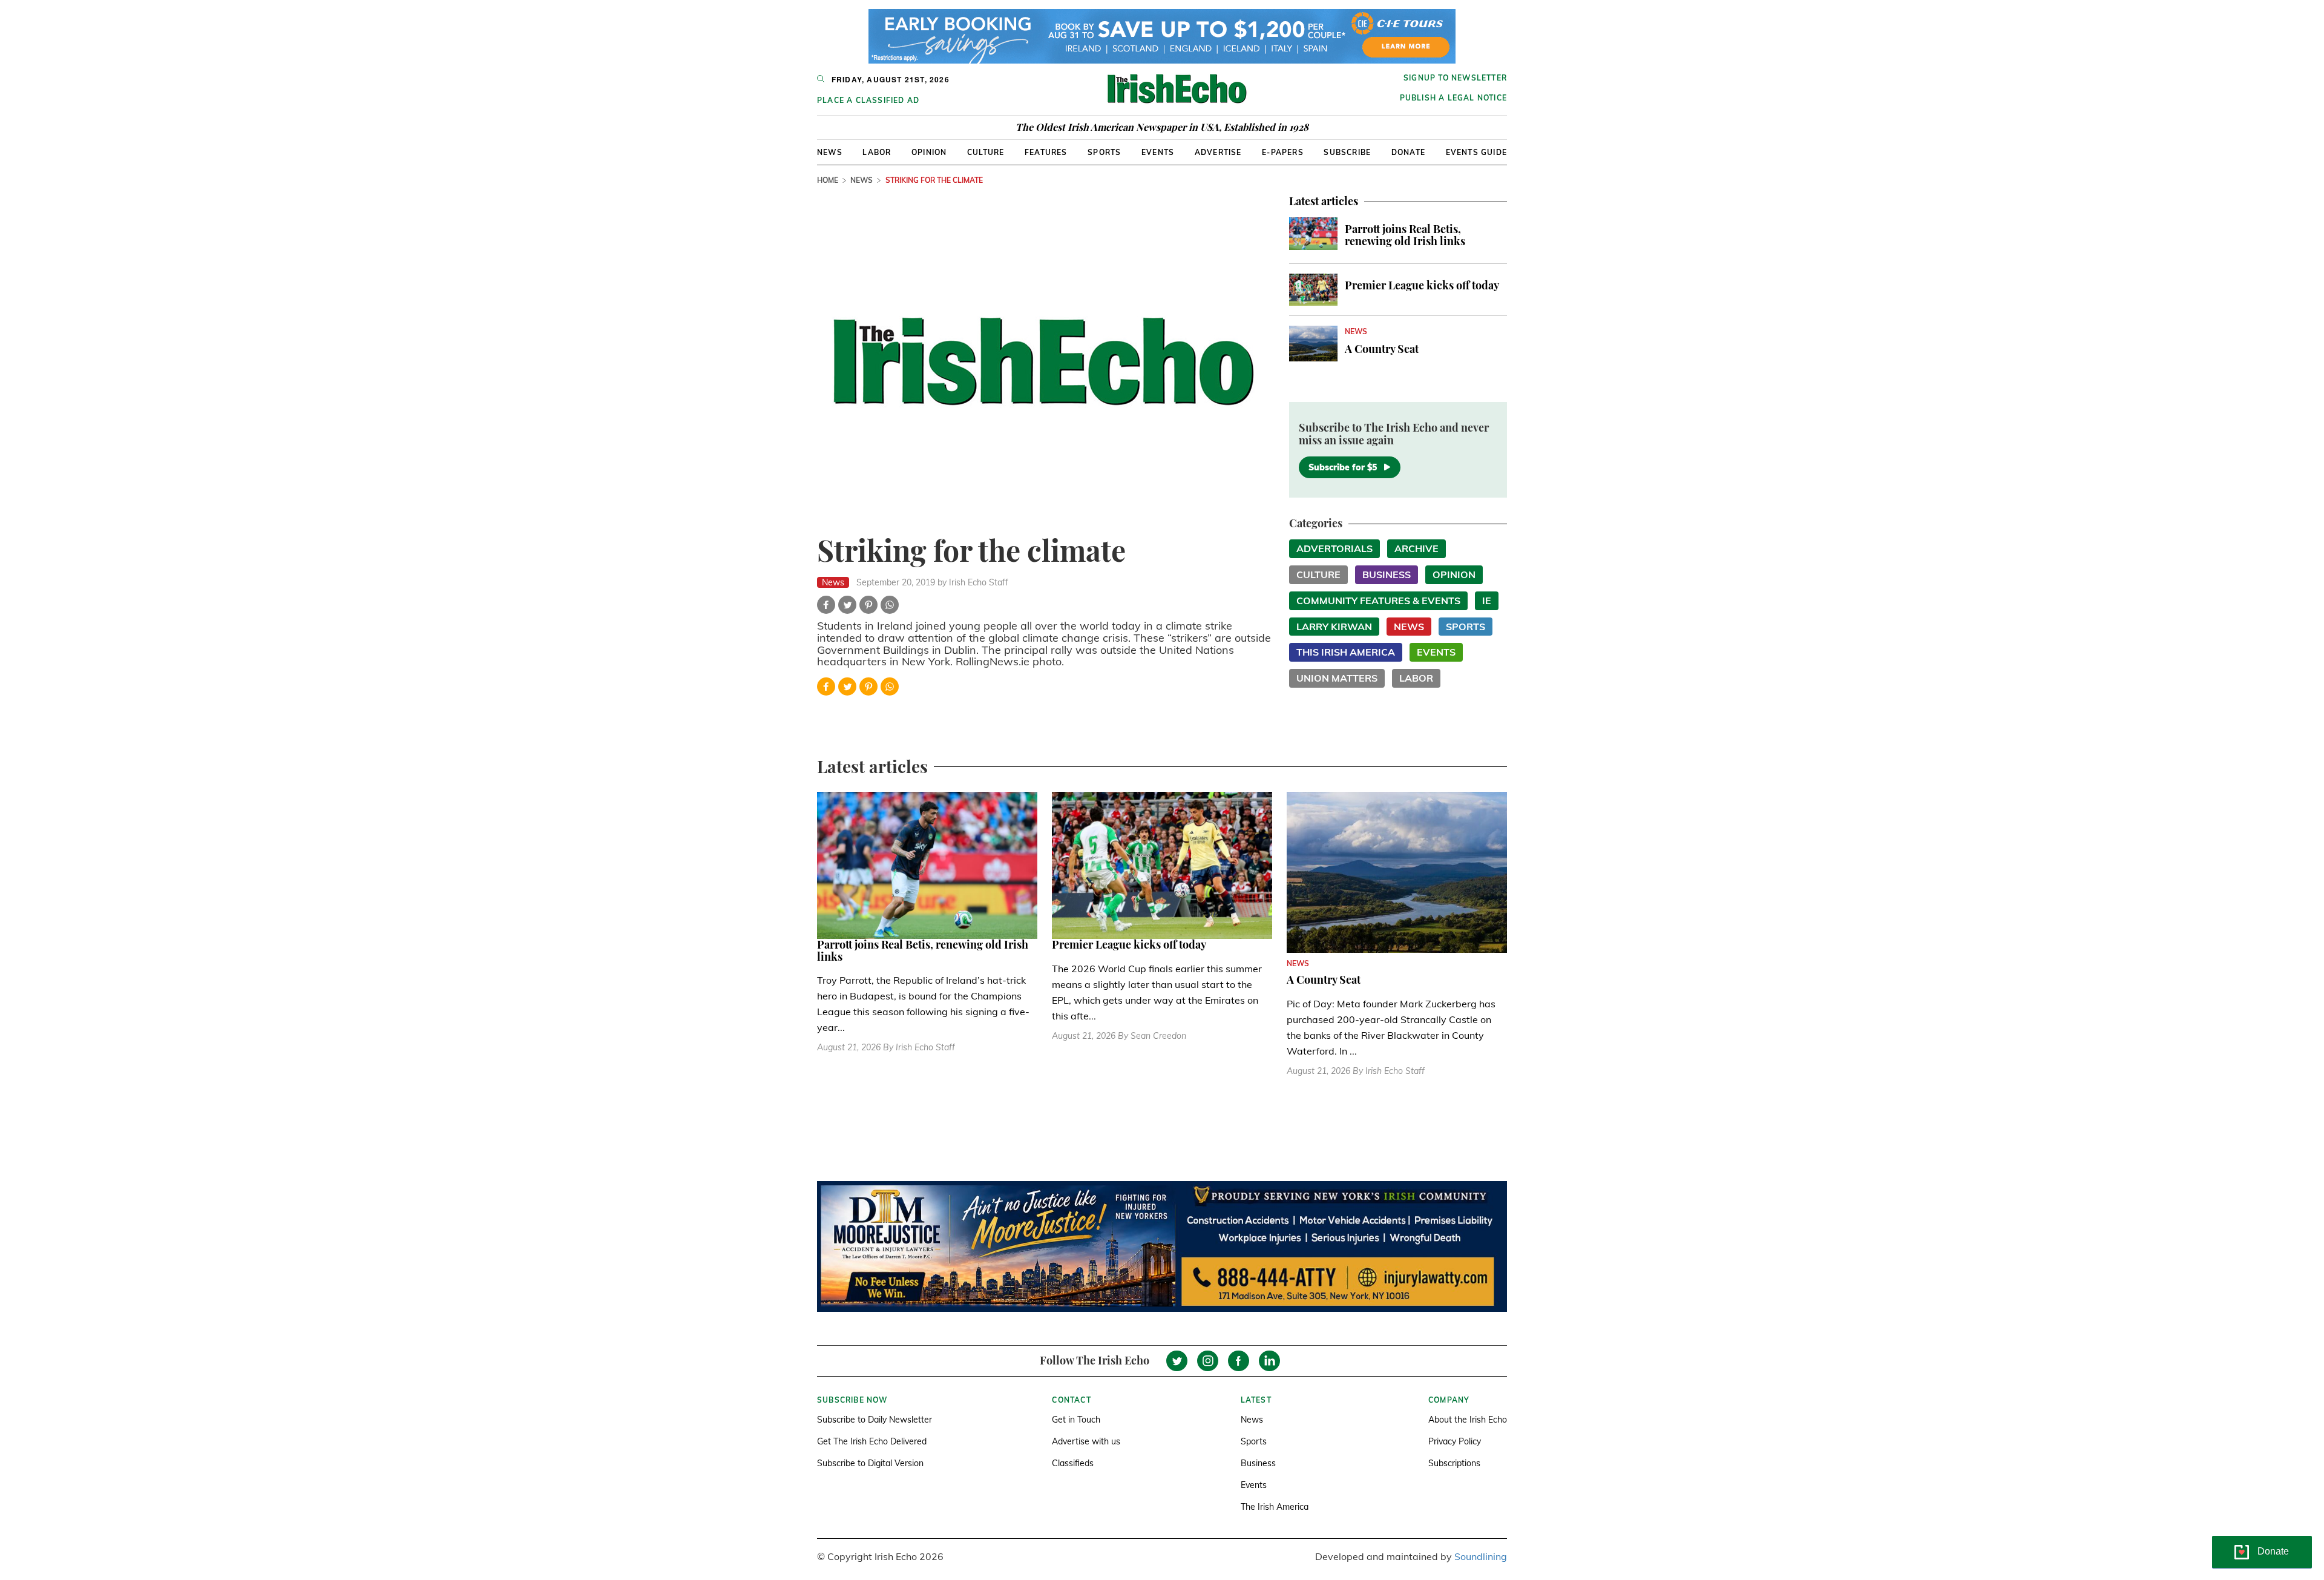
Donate (1408, 152)
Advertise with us (1086, 1441)
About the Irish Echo (1468, 1420)
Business (1387, 574)
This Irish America (1346, 652)
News (830, 152)
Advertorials (1334, 548)
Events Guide (1476, 152)
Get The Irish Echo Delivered (872, 1441)
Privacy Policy (1455, 1441)
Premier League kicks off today (1422, 285)
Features (1046, 152)
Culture (986, 152)
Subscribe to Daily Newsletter (875, 1420)
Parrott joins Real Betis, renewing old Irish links (1405, 235)
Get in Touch (1076, 1420)
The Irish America (1275, 1507)
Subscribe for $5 (1343, 467)
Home (828, 180)
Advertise (1218, 152)
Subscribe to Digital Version (870, 1463)
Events (1158, 152)
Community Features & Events (1378, 601)
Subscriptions (1454, 1463)
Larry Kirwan (1334, 627)
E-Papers (1283, 152)
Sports (1104, 152)
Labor (877, 152)
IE (1487, 601)
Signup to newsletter (1455, 78)
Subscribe (1347, 152)
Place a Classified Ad (868, 100)
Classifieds (1073, 1463)
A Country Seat (1382, 349)
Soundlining (1481, 1556)
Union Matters (1337, 678)
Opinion (929, 152)
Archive (1416, 548)
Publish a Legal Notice (1453, 98)
